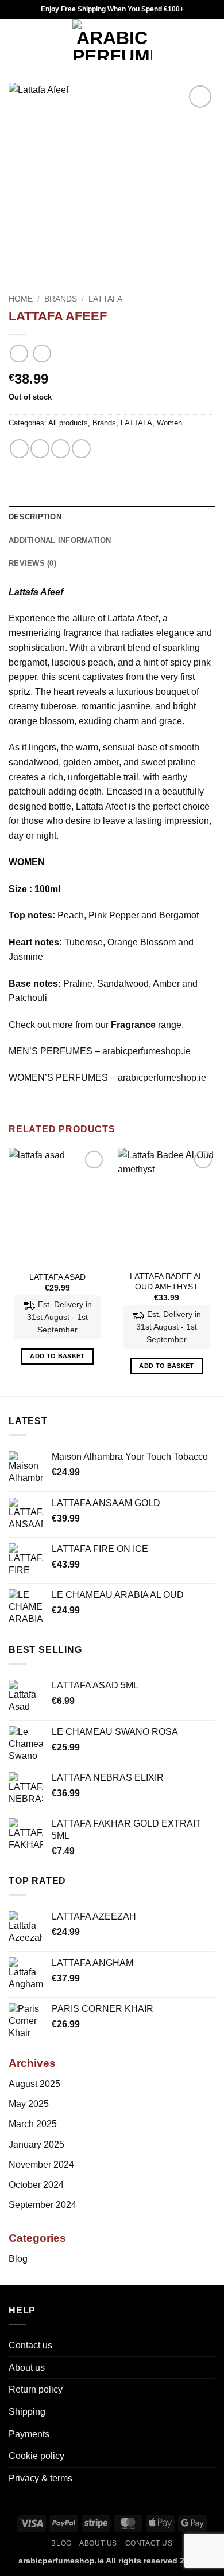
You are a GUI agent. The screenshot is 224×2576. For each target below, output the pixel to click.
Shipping (27, 2412)
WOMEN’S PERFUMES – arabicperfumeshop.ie (107, 1078)
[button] (16, 39)
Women (169, 423)
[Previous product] (42, 353)
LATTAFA (105, 299)
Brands (61, 299)
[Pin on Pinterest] (81, 449)
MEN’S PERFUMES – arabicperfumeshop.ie (100, 1051)
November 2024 (41, 2165)
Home (21, 299)
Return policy (36, 2389)
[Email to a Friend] (61, 449)
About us (27, 2368)
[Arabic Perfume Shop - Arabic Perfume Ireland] (112, 40)
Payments (29, 2434)
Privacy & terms (40, 2478)
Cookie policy (36, 2456)
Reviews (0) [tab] (32, 563)
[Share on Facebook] (40, 449)
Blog (18, 2259)
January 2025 (36, 2145)
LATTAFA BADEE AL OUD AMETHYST (167, 1282)
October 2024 (36, 2185)
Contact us (30, 2345)
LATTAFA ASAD (57, 1277)
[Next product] (19, 353)
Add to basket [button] (57, 1356)
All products (68, 423)
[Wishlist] (190, 40)
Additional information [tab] (60, 540)
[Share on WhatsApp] (19, 449)
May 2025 (29, 2104)
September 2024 (43, 2205)
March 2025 (33, 2124)
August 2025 (34, 2084)
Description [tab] (35, 517)
